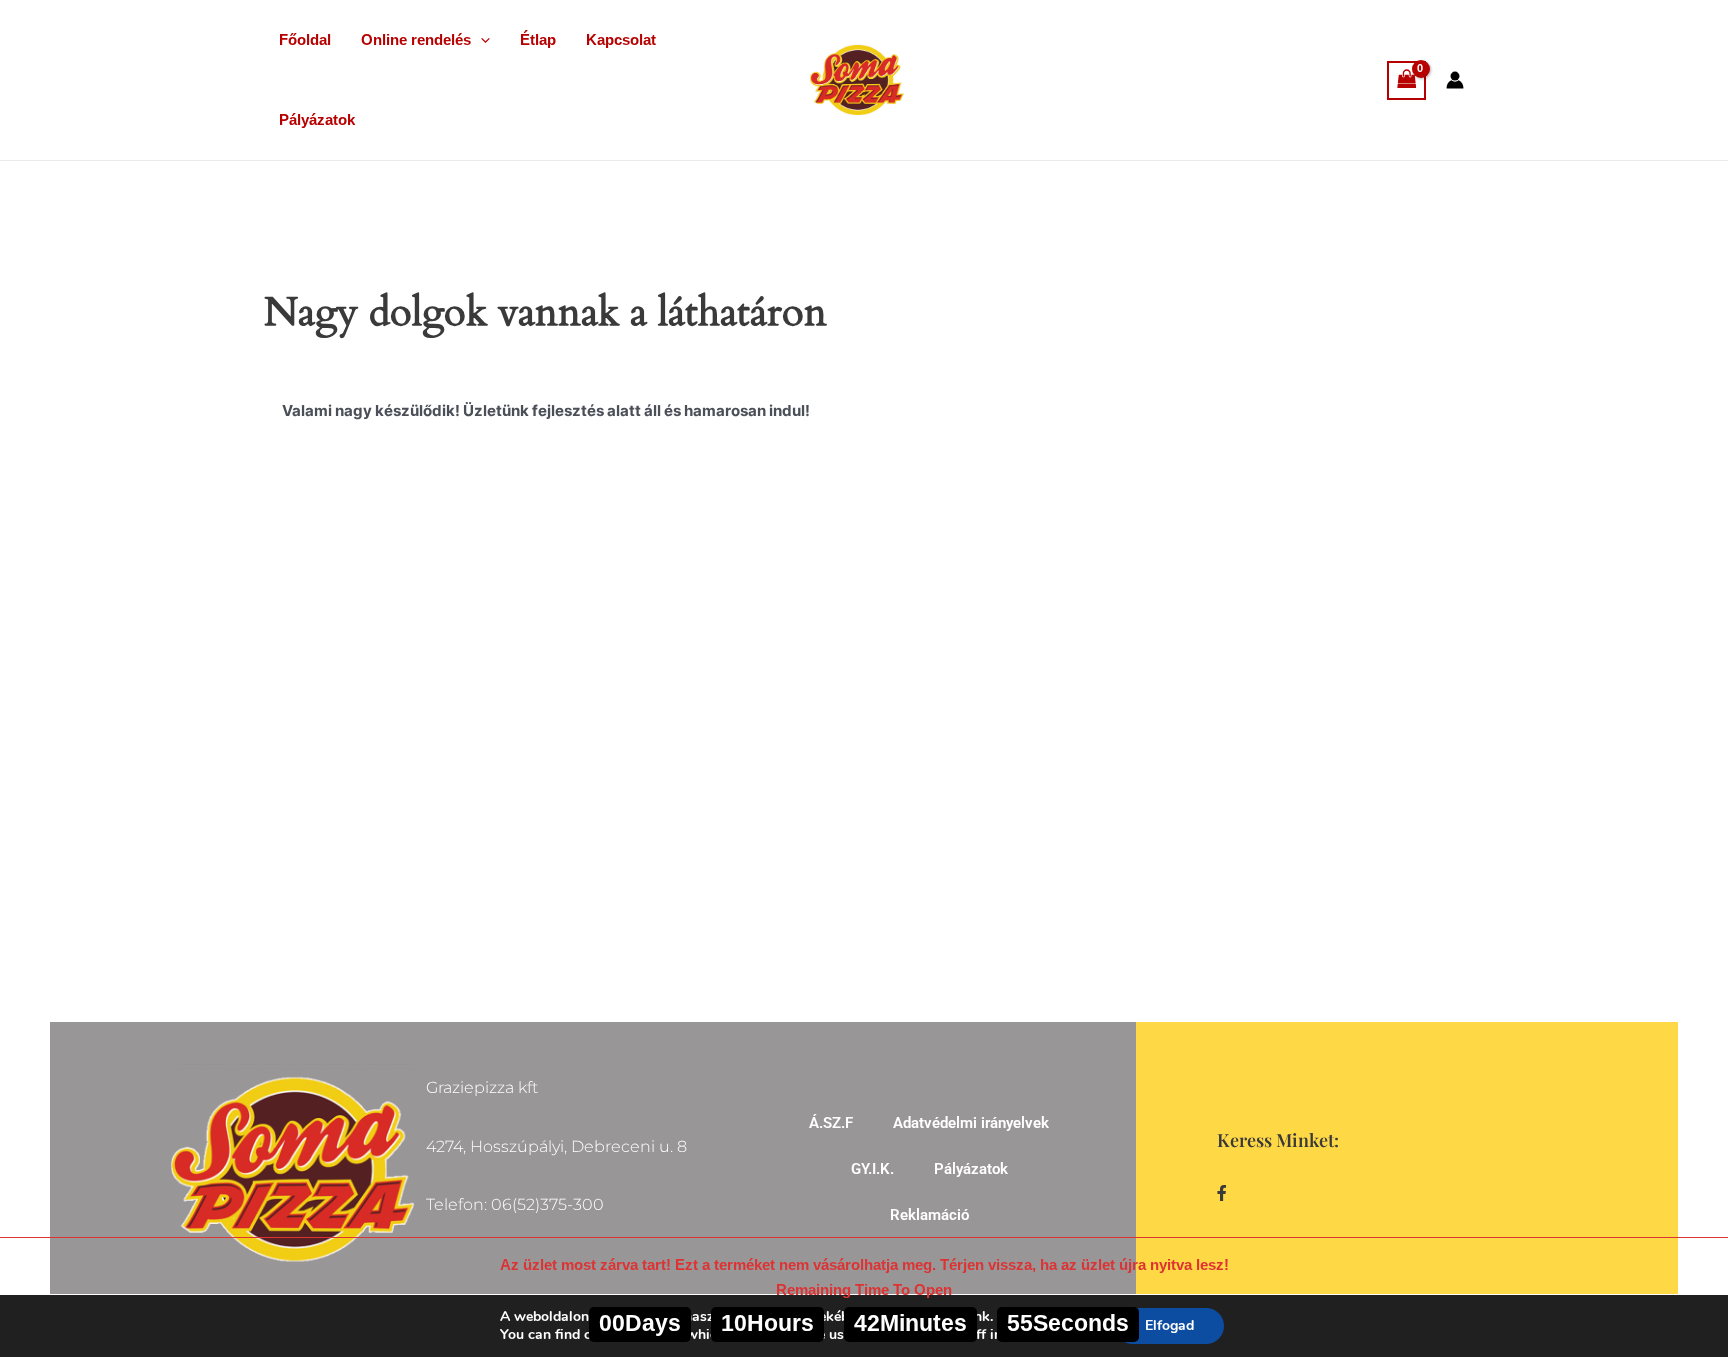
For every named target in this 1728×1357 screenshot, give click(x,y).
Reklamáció (929, 1215)
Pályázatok (317, 119)
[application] (480, 40)
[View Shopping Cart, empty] (1407, 80)
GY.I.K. (872, 1169)
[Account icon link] (1455, 80)
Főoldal (305, 39)
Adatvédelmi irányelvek (971, 1123)
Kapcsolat (621, 39)
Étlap (538, 39)
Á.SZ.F (831, 1123)
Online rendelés (416, 39)
